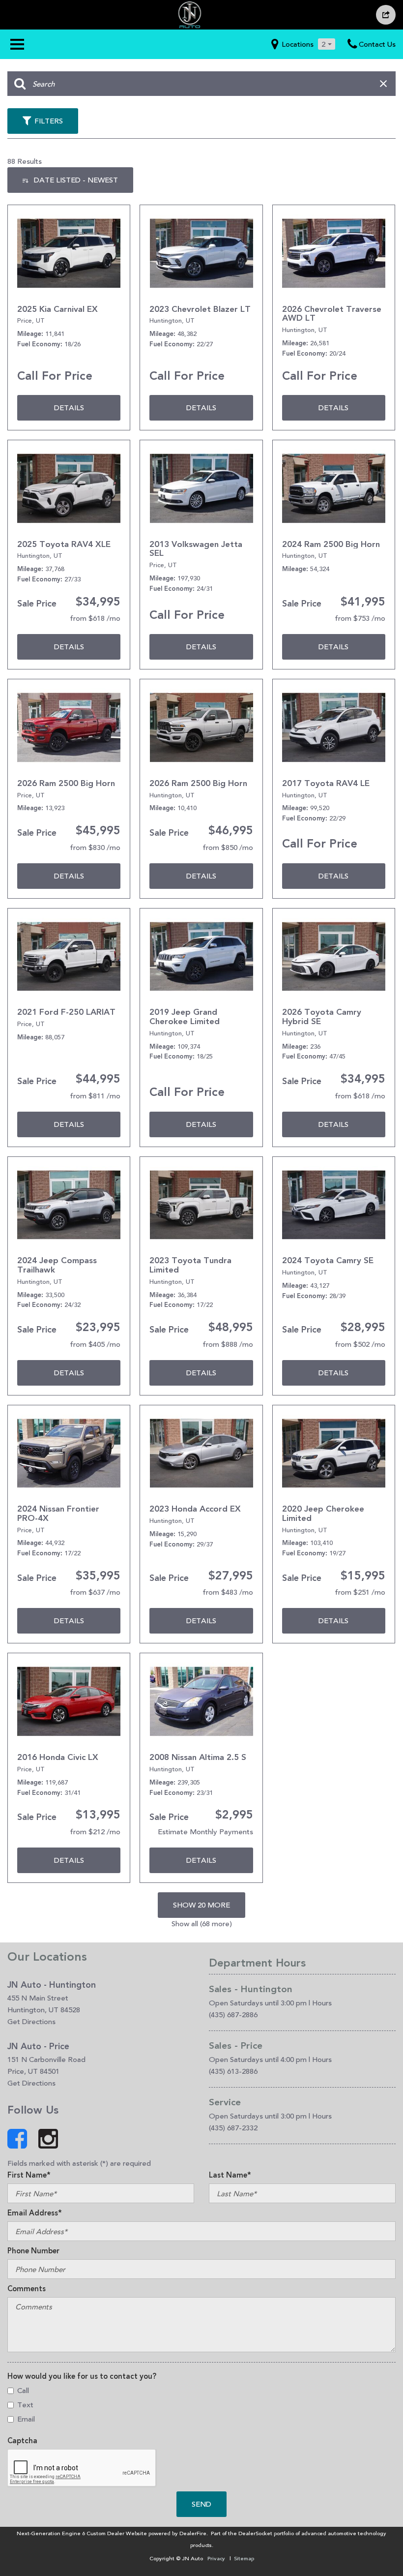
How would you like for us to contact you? (82, 2376)
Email (26, 2419)
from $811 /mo (95, 1096)
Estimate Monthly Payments (205, 1832)
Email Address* (35, 2213)
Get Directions (31, 2021)
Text (25, 2405)
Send (201, 2504)
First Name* (29, 2175)
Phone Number (33, 2251)
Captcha (22, 2441)
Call (23, 2390)
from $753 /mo (360, 618)
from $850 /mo (228, 847)
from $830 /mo (95, 847)
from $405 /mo (95, 1344)
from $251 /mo (360, 1592)
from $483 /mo (228, 1592)
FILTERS (49, 121)
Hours (322, 2003)
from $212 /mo (95, 1832)
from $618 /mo (95, 618)
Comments (27, 2289)
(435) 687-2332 (233, 2128)
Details (69, 408)
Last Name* (230, 2175)
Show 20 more (201, 1905)
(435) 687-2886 (233, 2015)
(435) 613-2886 (233, 2071)
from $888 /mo (228, 1344)
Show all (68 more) (202, 1924)
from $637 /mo (95, 1592)
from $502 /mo (360, 1344)
